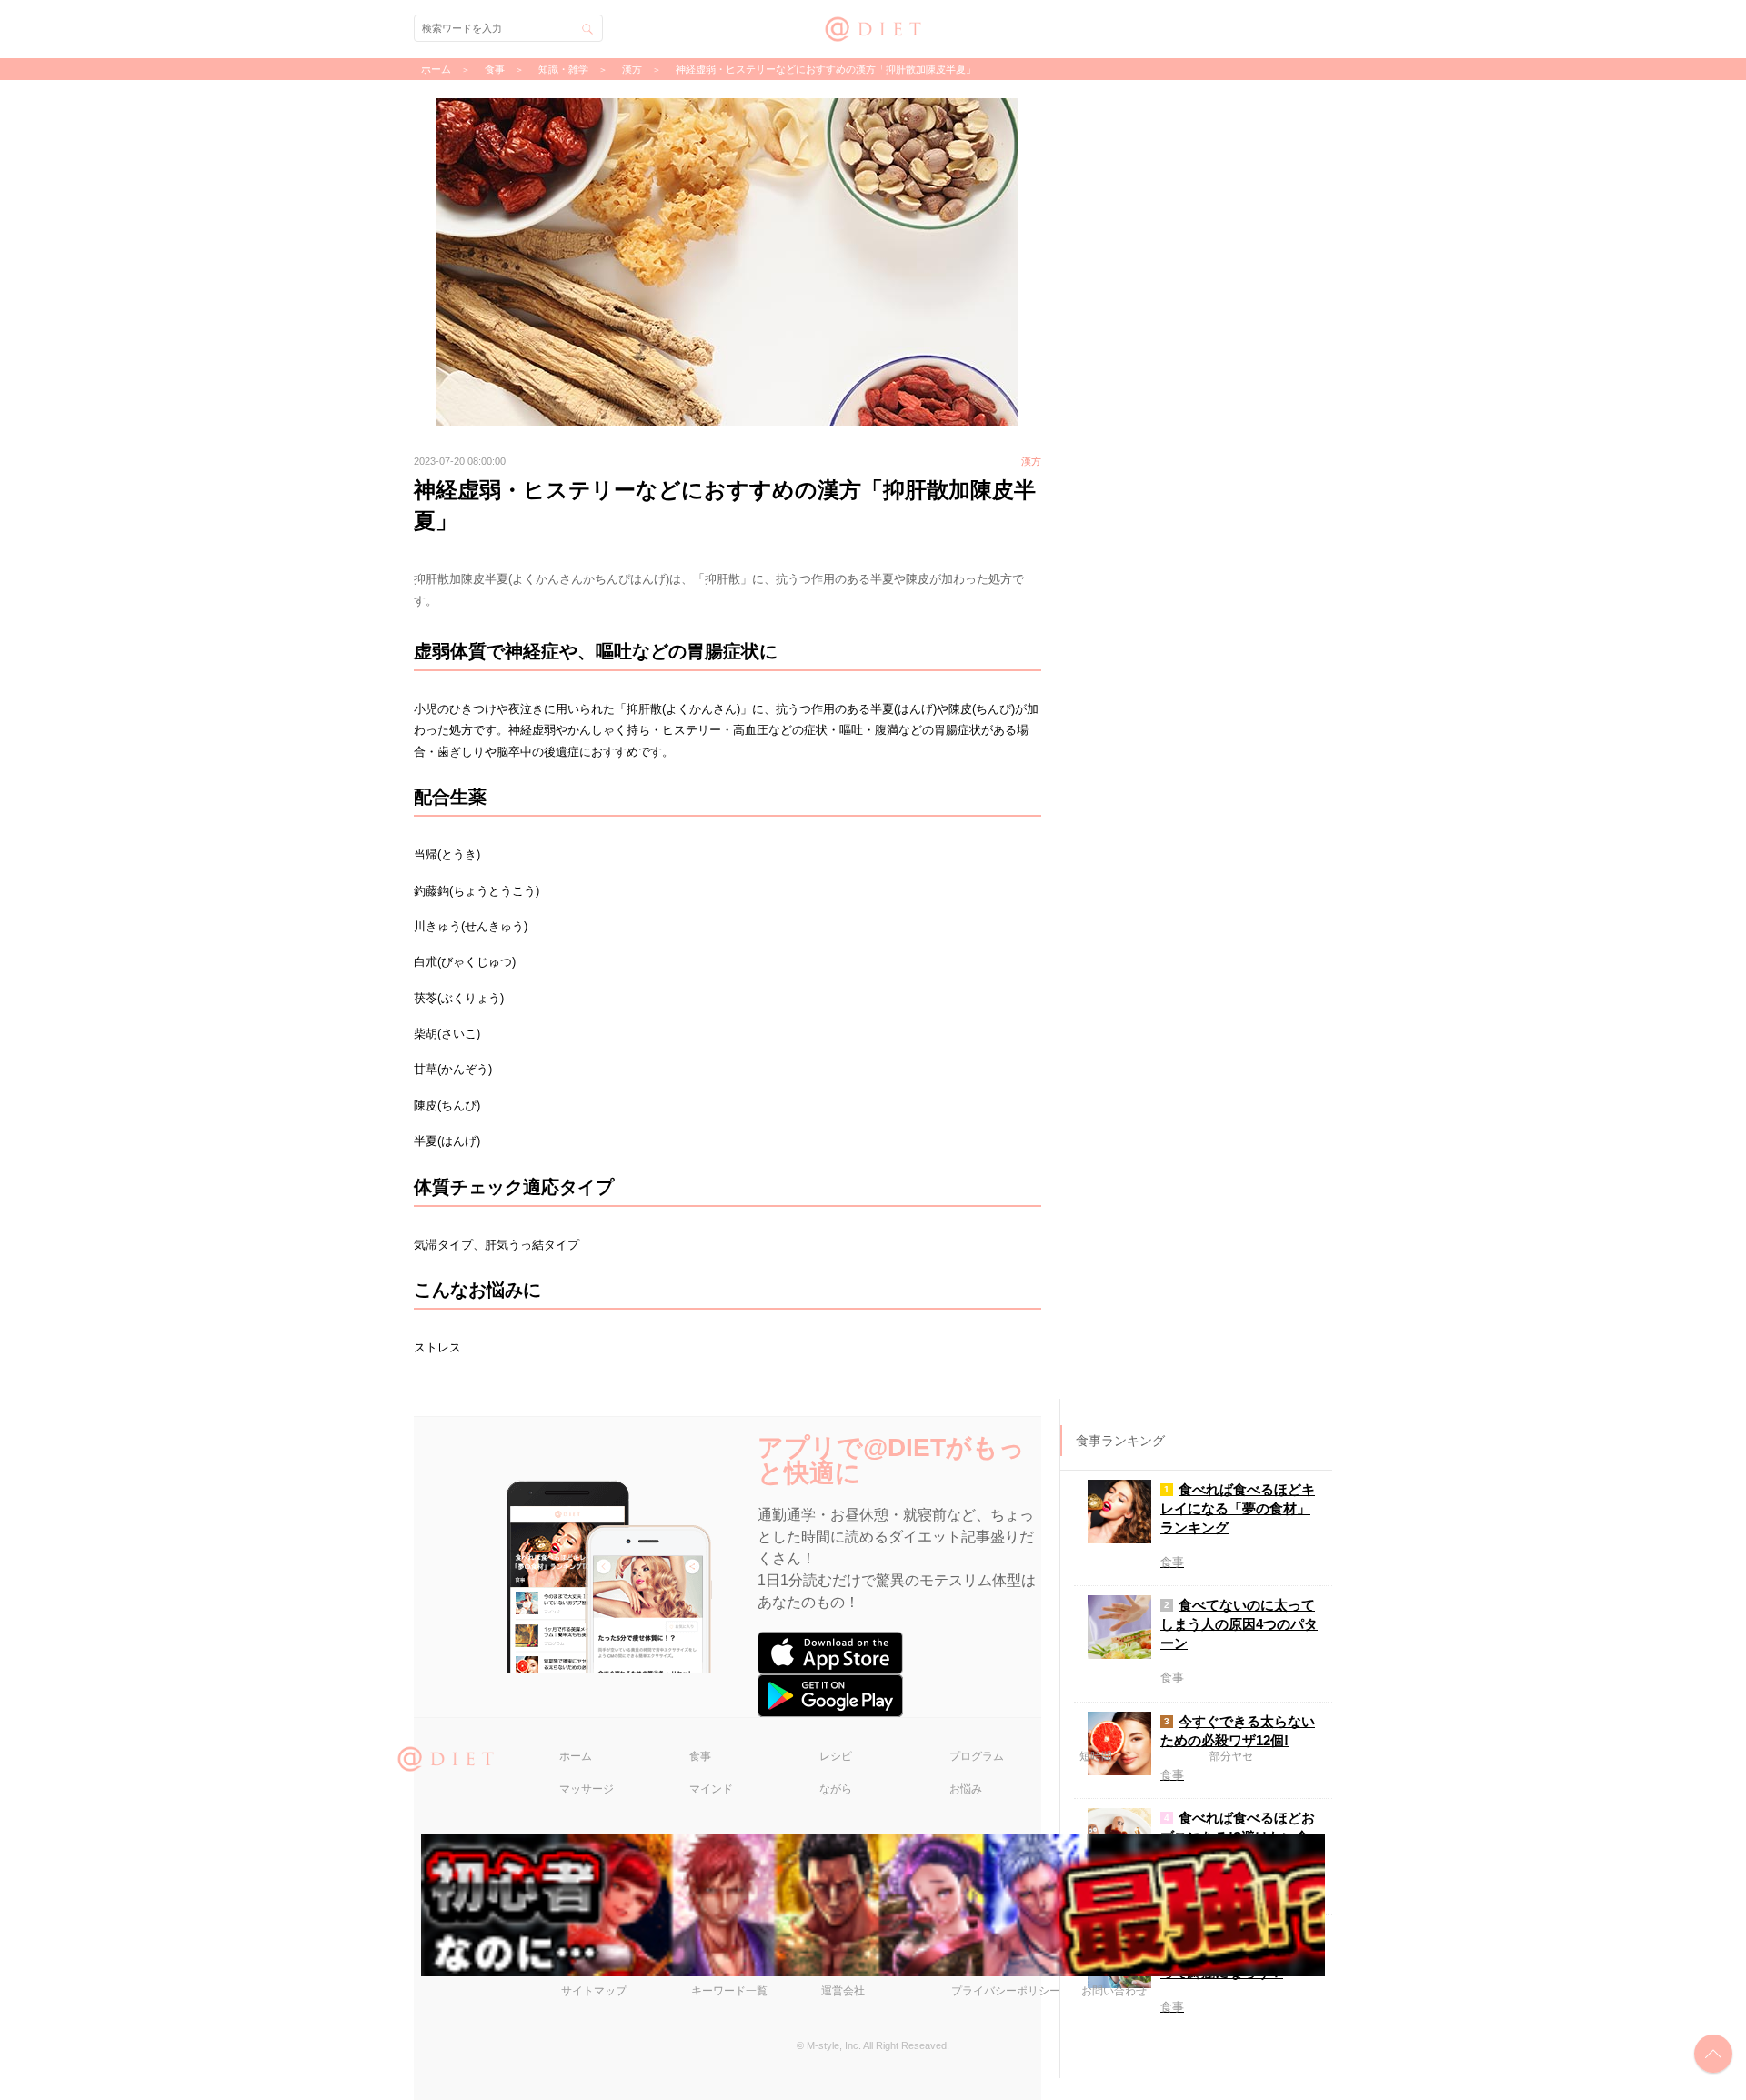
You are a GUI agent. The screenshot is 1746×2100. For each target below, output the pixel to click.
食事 (700, 1756)
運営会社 (843, 1991)
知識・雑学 (563, 69)
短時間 (1096, 1756)
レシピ (836, 1756)
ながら (836, 1789)
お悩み (966, 1789)
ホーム (576, 1756)
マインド (711, 1789)
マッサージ (587, 1789)
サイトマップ (594, 1991)
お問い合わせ (1114, 1991)
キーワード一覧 (729, 1991)
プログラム (977, 1756)
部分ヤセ (1231, 1756)
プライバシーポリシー (1006, 1991)
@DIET (873, 27)
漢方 (632, 69)
